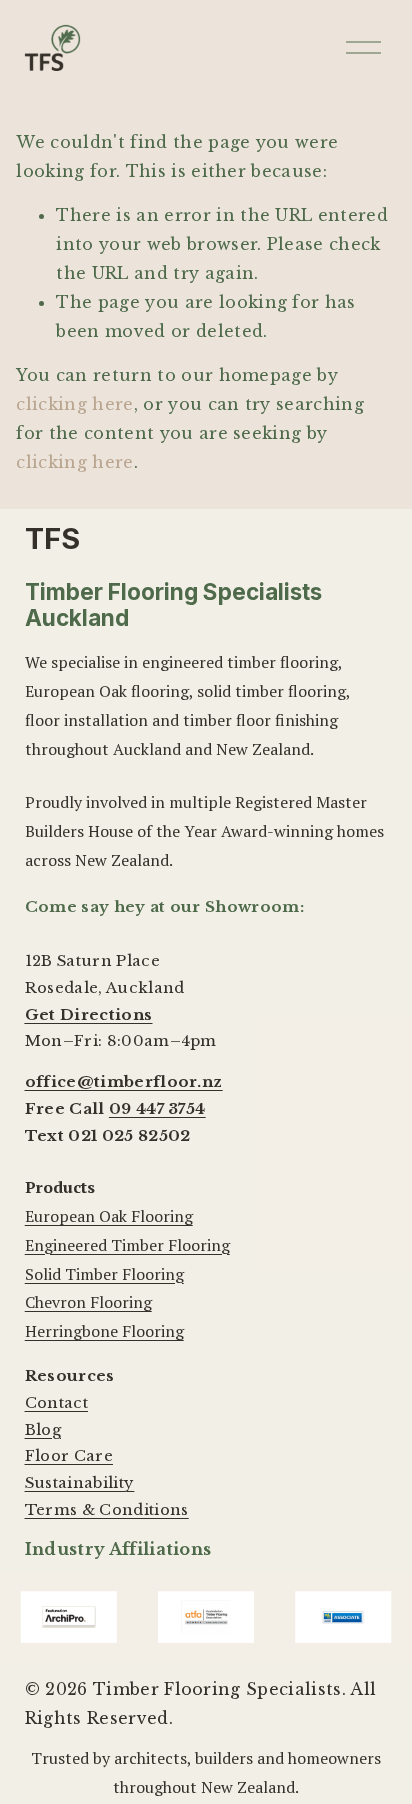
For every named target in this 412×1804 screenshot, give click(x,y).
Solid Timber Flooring (104, 1274)
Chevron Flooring (88, 1302)
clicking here (74, 404)
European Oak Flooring (109, 1216)
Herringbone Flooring (104, 1331)
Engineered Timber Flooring (127, 1245)
